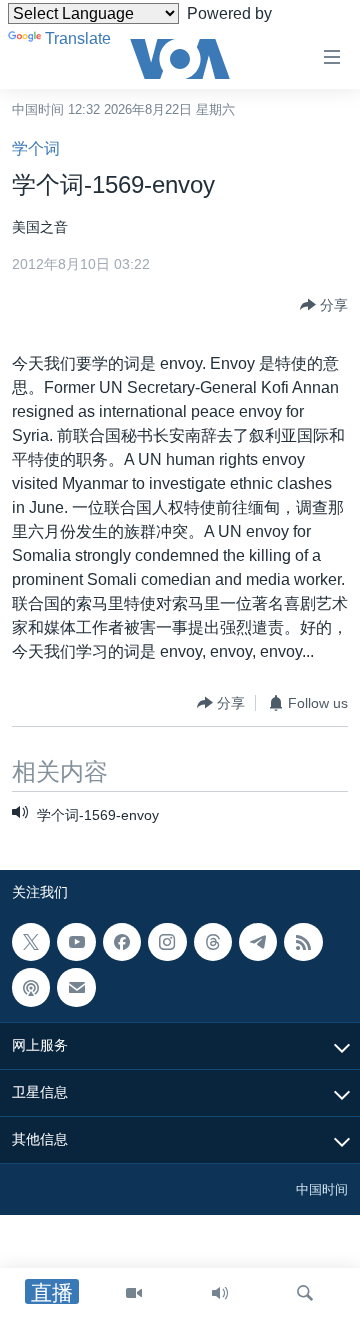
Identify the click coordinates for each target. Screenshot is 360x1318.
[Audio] (220, 1293)
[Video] (134, 1293)
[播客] (31, 987)
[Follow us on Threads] (213, 942)
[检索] (305, 1293)
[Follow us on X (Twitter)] (31, 942)
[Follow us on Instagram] (167, 942)
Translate (78, 38)
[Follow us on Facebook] (122, 942)
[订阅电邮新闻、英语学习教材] (76, 987)
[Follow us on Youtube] (76, 942)
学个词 (36, 148)
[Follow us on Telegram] (258, 942)
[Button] (324, 305)
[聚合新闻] (303, 942)
